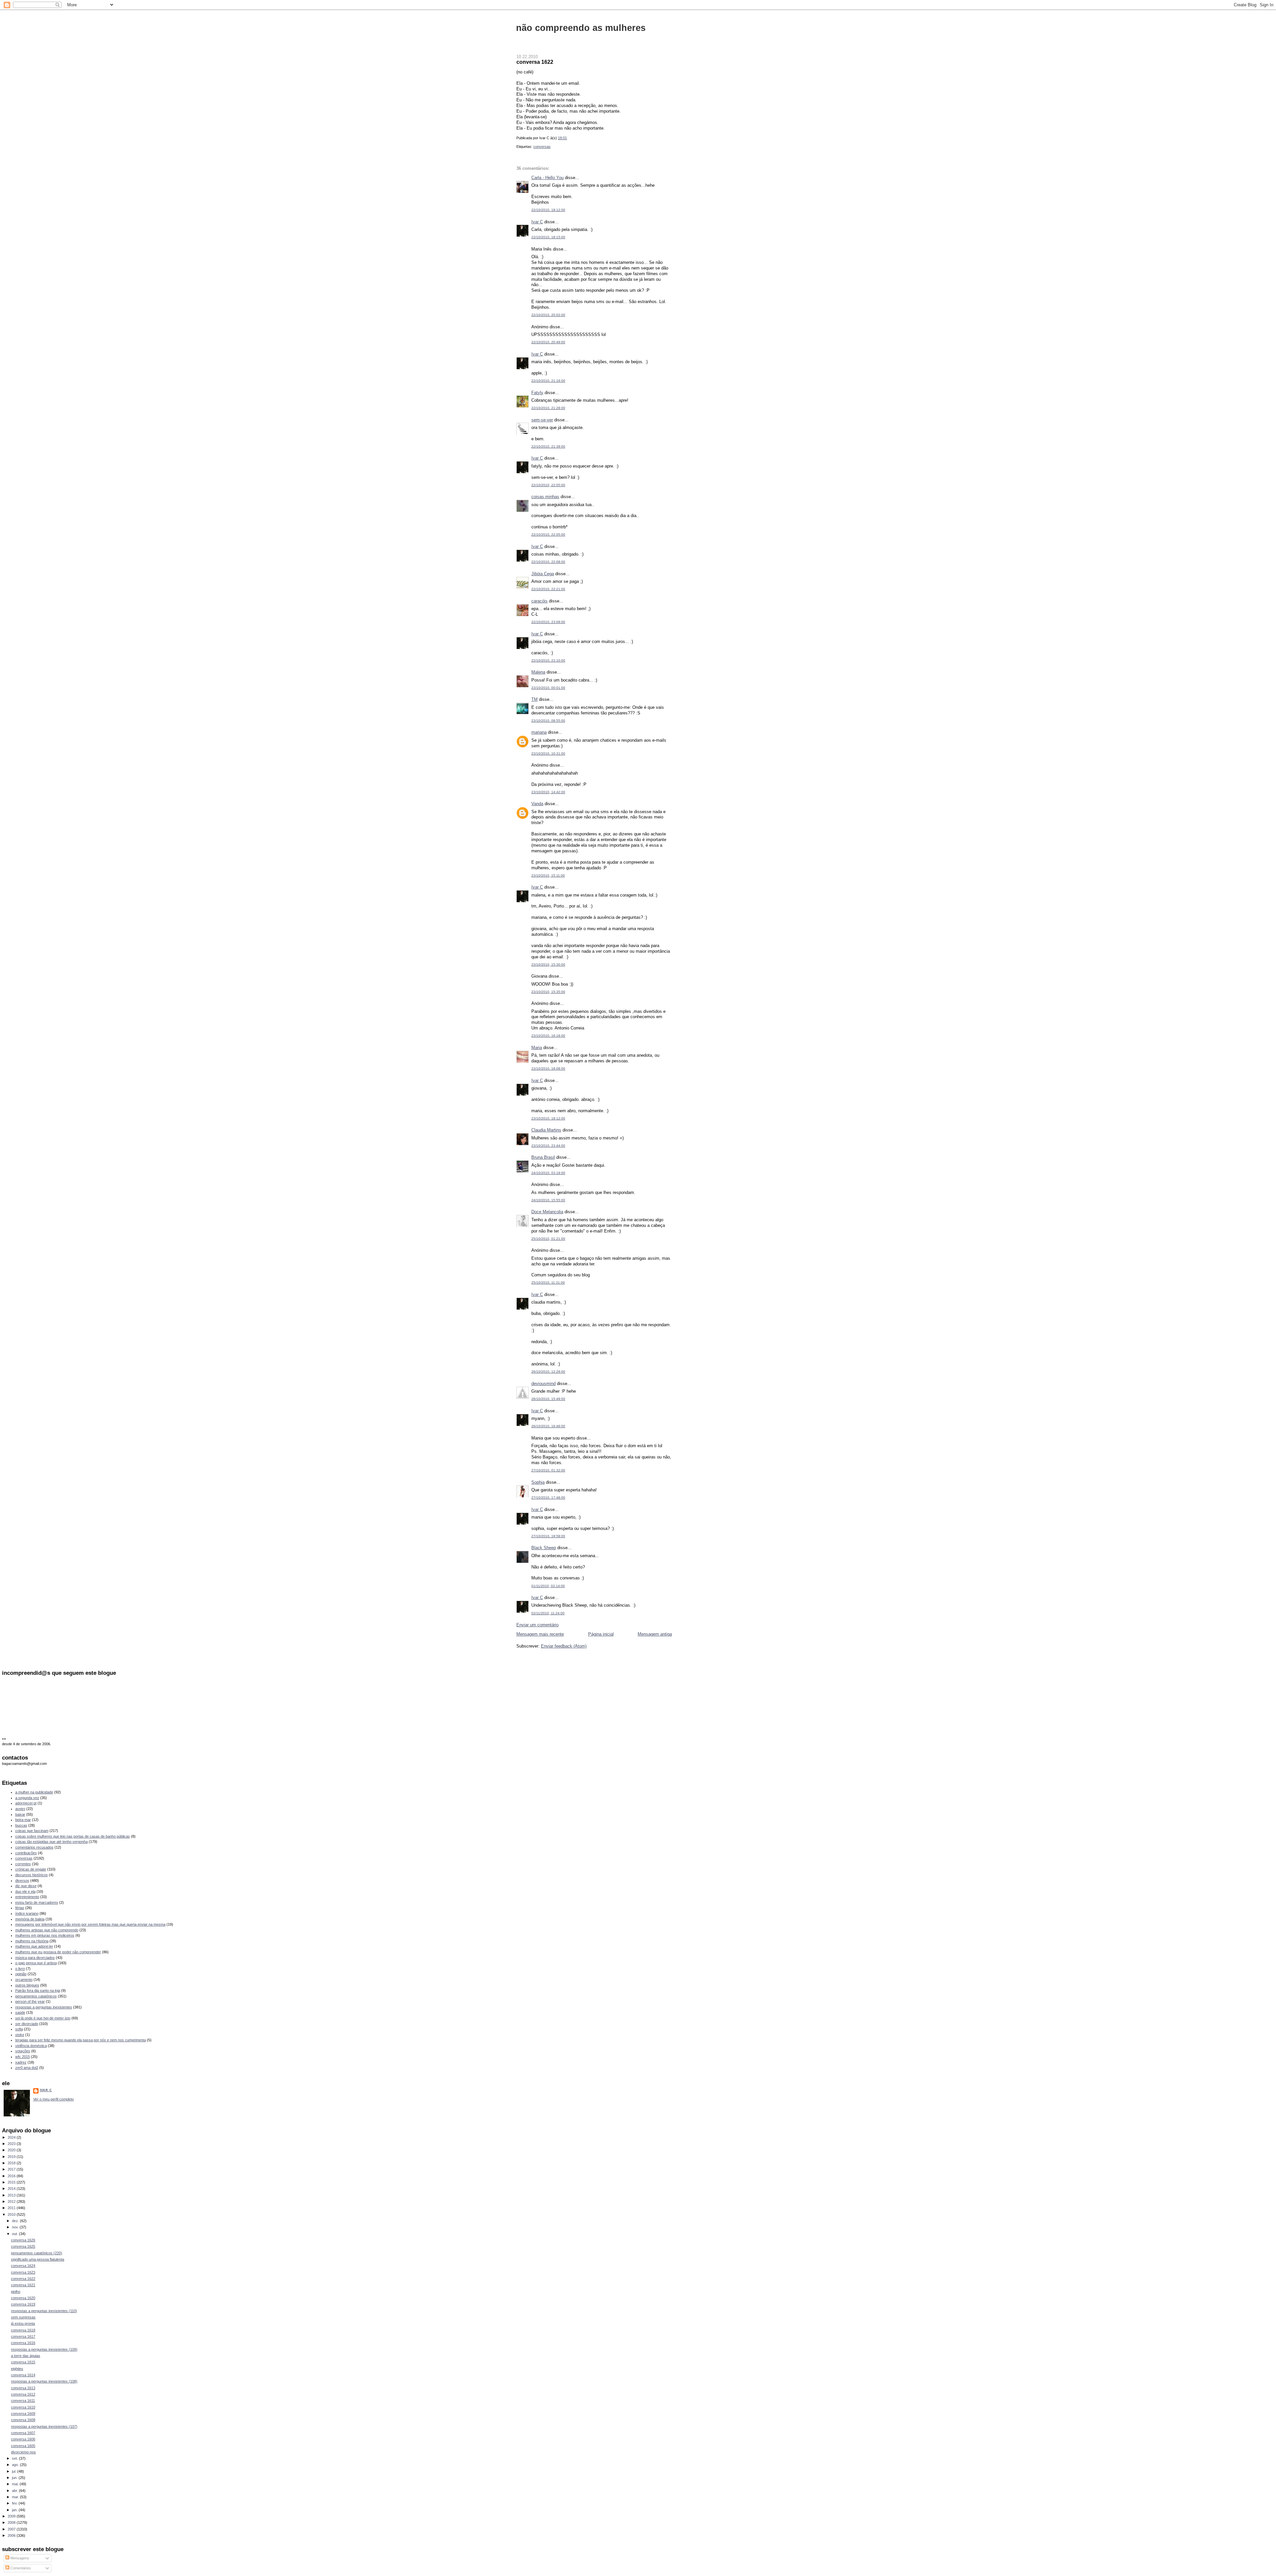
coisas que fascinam (32, 1831)
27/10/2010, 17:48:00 (548, 1498)
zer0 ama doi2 (27, 2068)
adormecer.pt (26, 1803)
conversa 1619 (23, 2304)
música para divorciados (35, 1958)
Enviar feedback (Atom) (564, 1646)
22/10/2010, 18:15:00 (548, 237)
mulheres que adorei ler (34, 1946)
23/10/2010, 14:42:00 (548, 792)
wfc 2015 (23, 2057)
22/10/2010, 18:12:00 (548, 210)
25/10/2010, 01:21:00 (548, 1239)
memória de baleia (30, 1919)
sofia (19, 2029)
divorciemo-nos (23, 2452)
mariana (539, 732)
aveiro (20, 1809)
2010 (12, 2214)
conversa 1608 (23, 2420)
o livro (20, 1969)
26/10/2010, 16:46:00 (548, 1426)
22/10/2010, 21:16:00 (548, 381)
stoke (20, 2035)
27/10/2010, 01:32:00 (548, 1470)
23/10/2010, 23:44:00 (548, 1146)
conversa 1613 (23, 2388)
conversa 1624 (23, 2266)
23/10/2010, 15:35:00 (548, 992)
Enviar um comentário (537, 1625)
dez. (16, 2221)
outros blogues (27, 1985)
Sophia (538, 1482)
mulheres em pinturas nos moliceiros (45, 1935)
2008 (12, 2522)
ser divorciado (27, 2024)
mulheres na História (32, 1941)
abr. (15, 2491)
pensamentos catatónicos (36, 1996)
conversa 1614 (23, 2375)
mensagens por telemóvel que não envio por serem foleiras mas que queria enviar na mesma (90, 1924)
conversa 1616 (23, 2343)
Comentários (20, 2568)
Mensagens (19, 2558)
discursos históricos (32, 1875)
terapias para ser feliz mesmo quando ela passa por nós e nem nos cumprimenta (81, 2040)
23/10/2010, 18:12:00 (548, 1118)
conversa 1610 (23, 2407)
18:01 (562, 138)
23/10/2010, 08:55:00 (548, 721)
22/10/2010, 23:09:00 (548, 622)
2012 (12, 2201)
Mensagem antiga (655, 1634)
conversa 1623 (23, 2272)
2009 (12, 2516)
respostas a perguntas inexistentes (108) (44, 2381)
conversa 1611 (23, 2401)
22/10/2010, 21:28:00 (548, 408)
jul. (15, 2471)
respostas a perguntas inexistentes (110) (44, 2311)
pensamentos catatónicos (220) (37, 2253)
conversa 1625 (23, 2246)
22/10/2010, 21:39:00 (548, 446)
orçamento (24, 1980)
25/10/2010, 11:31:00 (548, 1283)
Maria (537, 1048)
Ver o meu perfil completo (53, 2099)
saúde (20, 2012)
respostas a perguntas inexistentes (44, 2007)
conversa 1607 (23, 2433)
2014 (12, 2189)
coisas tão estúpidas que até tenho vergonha (52, 1842)
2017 (12, 2169)
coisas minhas (545, 497)
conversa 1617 (23, 2336)
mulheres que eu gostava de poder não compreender (58, 1952)
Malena (538, 672)
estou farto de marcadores (37, 1902)
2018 (12, 2163)
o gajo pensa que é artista (36, 1963)
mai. (16, 2484)
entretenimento (27, 1897)
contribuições (26, 1853)
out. (15, 2234)
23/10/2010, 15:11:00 (548, 875)
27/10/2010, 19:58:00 (548, 1536)
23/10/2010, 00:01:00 (548, 688)
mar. (16, 2497)
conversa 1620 (23, 2298)
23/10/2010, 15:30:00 (548, 965)
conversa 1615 (23, 2362)
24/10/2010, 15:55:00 (548, 1200)
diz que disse (26, 1886)
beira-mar (23, 1820)
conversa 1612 (23, 2394)
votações (23, 2051)
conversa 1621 (23, 2285)
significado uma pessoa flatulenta (38, 2259)
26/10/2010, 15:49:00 (548, 1399)
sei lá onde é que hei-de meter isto (43, 2018)
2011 (12, 2208)
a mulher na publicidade (34, 1792)
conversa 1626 (23, 2240)
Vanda (537, 804)
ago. (16, 2465)
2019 (12, 2157)
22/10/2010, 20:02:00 (548, 315)
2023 (12, 2144)
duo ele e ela (25, 1891)
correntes (23, 1864)
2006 (12, 2535)
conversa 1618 (23, 2330)
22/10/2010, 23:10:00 (548, 660)
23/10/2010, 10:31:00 (548, 753)
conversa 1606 (23, 2439)
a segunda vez (27, 1798)
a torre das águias (26, 2356)
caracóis (539, 601)
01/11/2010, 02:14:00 (548, 1586)
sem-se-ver (542, 420)
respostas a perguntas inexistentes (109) (44, 2349)
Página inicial (601, 1634)
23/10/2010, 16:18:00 (548, 1036)
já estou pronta (23, 2323)
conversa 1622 (535, 62)
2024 (12, 2137)
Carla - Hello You (547, 178)
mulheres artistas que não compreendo (47, 1930)
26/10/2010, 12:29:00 (548, 1372)
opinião (21, 1974)
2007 (12, 2529)
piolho (16, 2292)
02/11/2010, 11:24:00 (548, 1613)
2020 (12, 2150)
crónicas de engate (31, 1869)
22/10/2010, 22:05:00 (548, 485)
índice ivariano (27, 1913)
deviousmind (543, 1384)
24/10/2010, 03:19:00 (548, 1173)
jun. (15, 2478)
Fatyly (537, 393)
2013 (12, 2195)
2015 (12, 2182)
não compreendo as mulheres (581, 28)
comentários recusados (34, 1847)
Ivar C (537, 222)
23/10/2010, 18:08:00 (548, 1069)
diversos (22, 1880)
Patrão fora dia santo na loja (38, 1990)
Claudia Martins (546, 1130)
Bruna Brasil (543, 1157)
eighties (17, 2369)
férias (20, 1908)
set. (15, 2458)
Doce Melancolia (547, 1212)
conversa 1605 (23, 2446)
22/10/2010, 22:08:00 (548, 562)
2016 (12, 2176)
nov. (16, 2227)
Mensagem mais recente (540, 1634)
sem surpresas (23, 2317)
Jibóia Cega (543, 574)
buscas (21, 1825)
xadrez (21, 2062)
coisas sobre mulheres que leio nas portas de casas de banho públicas (73, 1836)
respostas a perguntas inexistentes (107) (44, 2426)
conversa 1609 (23, 2414)
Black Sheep (544, 1548)
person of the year (30, 2001)
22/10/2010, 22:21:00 (548, 589)
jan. (15, 2510)
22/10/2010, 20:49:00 (548, 342)
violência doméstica (31, 2046)
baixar (20, 1814)
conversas (542, 147)
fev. (15, 2503)
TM (534, 699)
